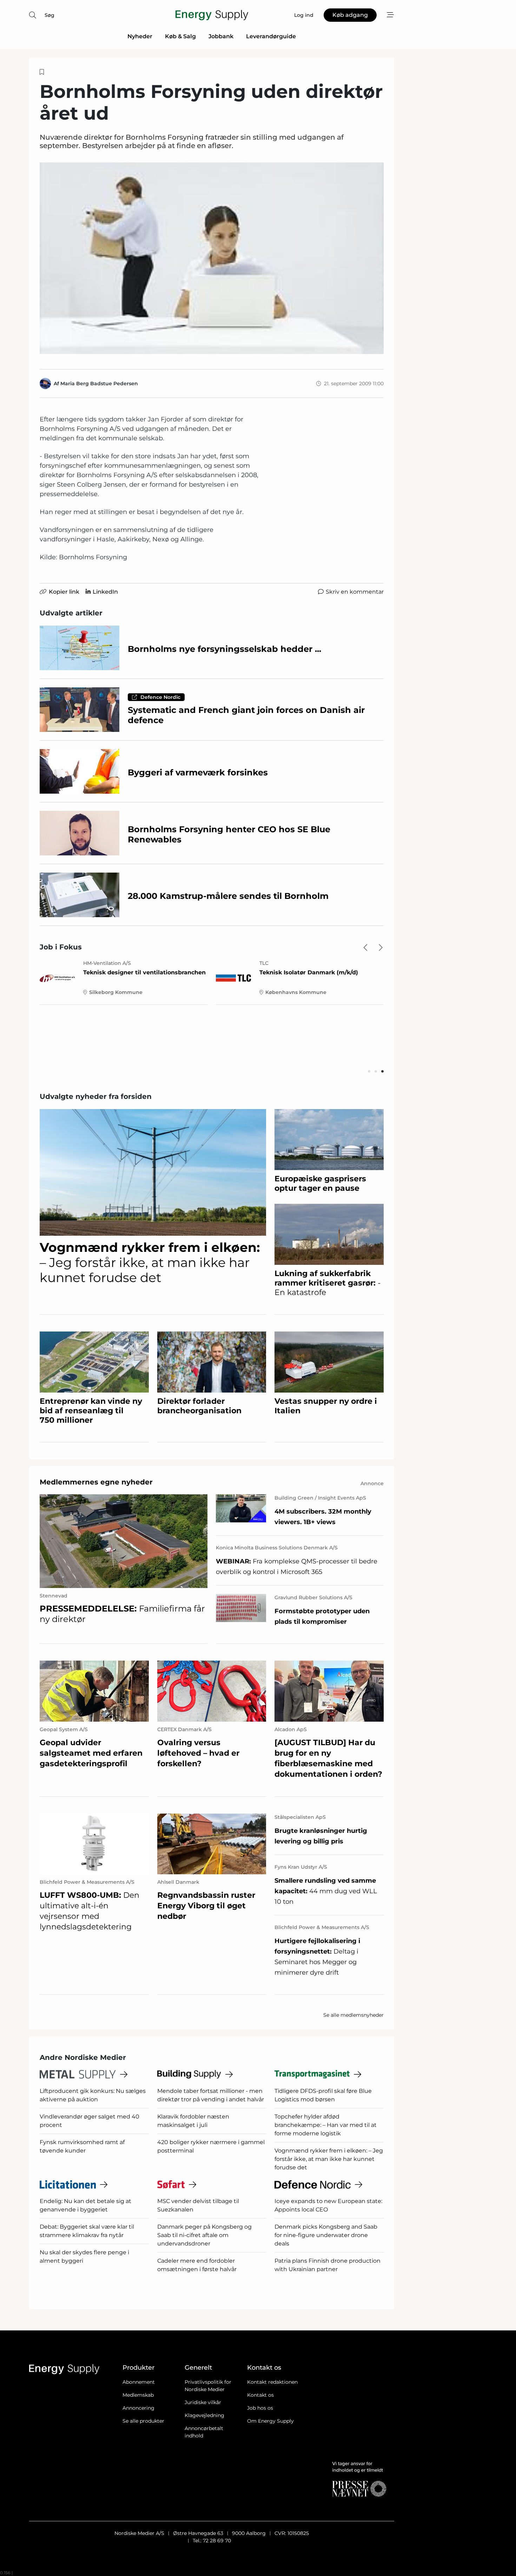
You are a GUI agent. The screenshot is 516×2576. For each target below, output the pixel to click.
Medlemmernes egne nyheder (96, 1482)
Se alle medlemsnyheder (353, 2015)
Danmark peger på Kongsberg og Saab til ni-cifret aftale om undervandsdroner (204, 2235)
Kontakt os (260, 2395)
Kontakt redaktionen (272, 2382)
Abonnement (139, 2382)
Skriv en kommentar (355, 592)
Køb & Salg (180, 36)
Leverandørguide (271, 36)
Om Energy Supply (270, 2421)
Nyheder (140, 36)
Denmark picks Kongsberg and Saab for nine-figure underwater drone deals (326, 2235)
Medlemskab (138, 2395)
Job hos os (260, 2408)
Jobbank (221, 36)
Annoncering (138, 2408)
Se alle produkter (143, 2421)
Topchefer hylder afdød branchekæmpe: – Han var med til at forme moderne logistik (326, 2125)
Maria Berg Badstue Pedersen (99, 383)
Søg (49, 15)
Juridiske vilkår (203, 2402)
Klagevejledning (204, 2415)
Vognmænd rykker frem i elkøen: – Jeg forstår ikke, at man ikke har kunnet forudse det (329, 2159)
